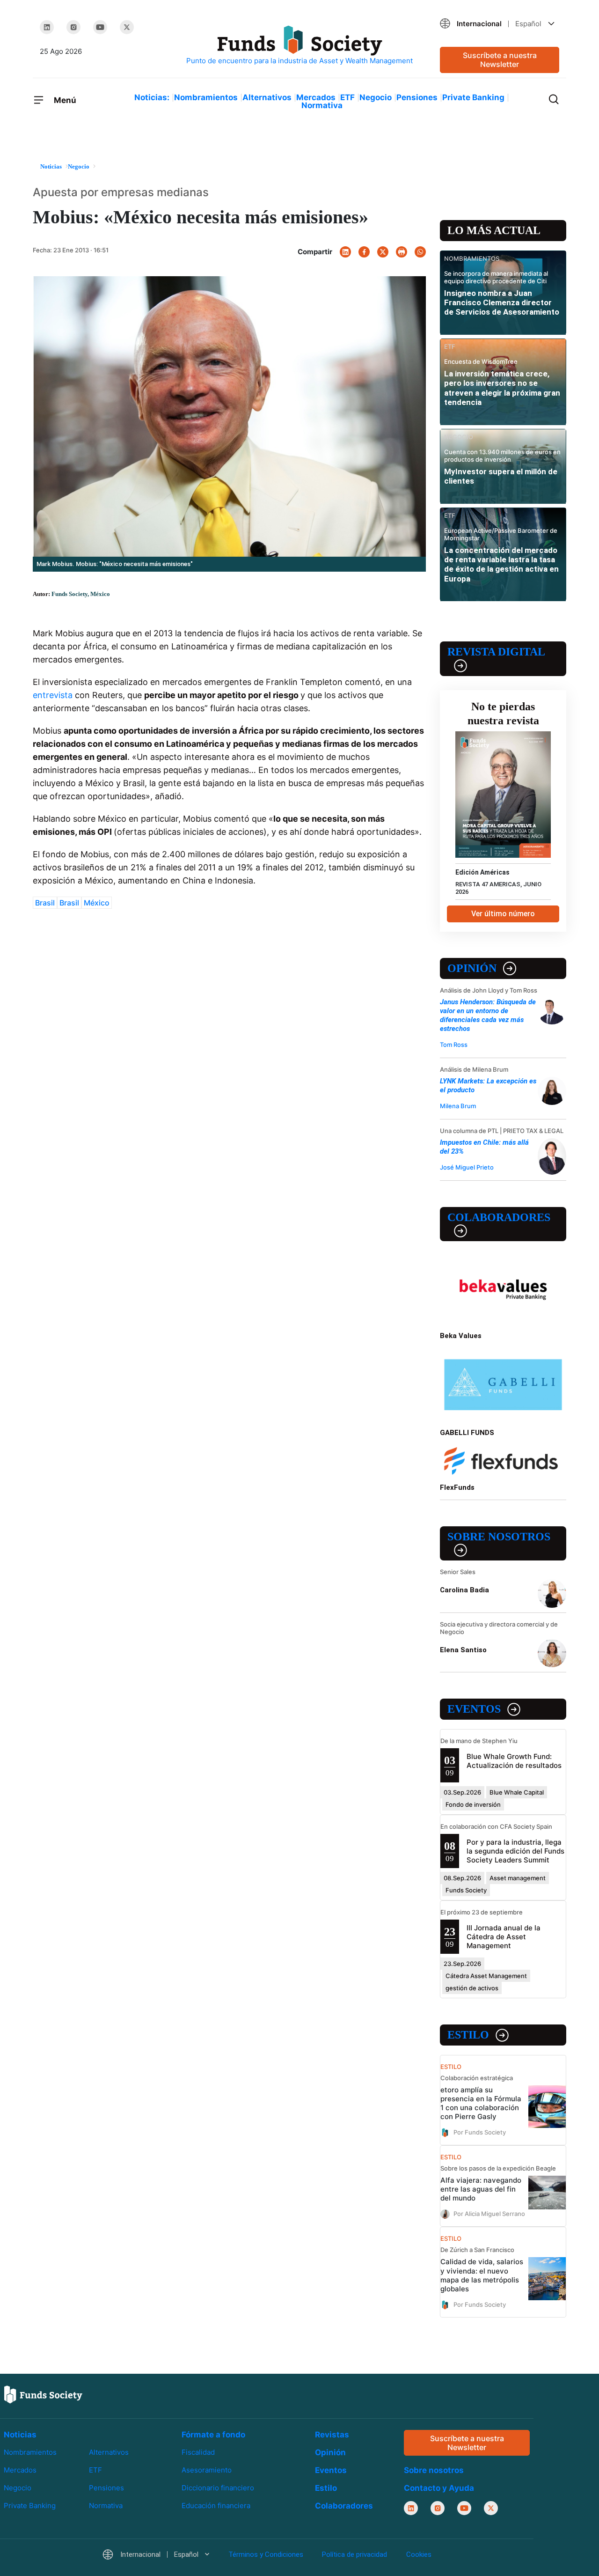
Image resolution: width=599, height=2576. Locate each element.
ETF (347, 97)
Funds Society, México (81, 594)
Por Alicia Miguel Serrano (489, 2214)
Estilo (468, 2035)
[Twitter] (127, 27)
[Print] (402, 252)
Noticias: (152, 97)
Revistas (332, 2435)
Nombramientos (206, 97)
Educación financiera (216, 2506)
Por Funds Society (480, 2132)
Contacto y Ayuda (439, 2488)
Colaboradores (499, 1217)
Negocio (376, 97)
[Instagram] (73, 27)
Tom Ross (454, 1045)
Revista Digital (496, 652)
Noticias (20, 2435)
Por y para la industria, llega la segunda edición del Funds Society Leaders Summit (515, 1851)
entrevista (53, 695)
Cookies (419, 2554)
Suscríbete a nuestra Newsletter (500, 60)
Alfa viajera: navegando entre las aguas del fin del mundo (481, 2189)
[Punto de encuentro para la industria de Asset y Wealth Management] (299, 46)
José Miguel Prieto (467, 1167)
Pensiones (417, 97)
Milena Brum (458, 1106)
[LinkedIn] (47, 27)
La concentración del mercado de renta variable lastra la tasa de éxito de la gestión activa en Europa (501, 564)
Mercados (316, 97)
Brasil (45, 903)
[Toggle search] (554, 98)
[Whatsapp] (420, 252)
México (97, 903)
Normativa (322, 105)
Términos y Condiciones (266, 2554)
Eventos (474, 1709)
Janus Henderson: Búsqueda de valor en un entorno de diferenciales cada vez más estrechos (488, 1015)
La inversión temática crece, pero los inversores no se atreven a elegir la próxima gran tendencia (502, 388)
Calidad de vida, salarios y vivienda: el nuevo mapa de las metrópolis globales (482, 2275)
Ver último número (503, 914)
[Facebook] (364, 252)
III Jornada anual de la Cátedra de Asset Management (504, 1937)
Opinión (472, 968)
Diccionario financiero (218, 2488)
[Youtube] (100, 27)
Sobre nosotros (499, 1537)
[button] (500, 24)
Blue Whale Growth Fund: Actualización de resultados (514, 1761)
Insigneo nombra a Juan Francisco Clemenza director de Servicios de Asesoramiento (502, 303)
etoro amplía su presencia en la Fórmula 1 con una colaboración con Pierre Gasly (481, 2103)
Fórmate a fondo (213, 2435)
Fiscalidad (198, 2452)
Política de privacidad (354, 2554)
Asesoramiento (207, 2470)
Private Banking (473, 97)
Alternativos (267, 97)
